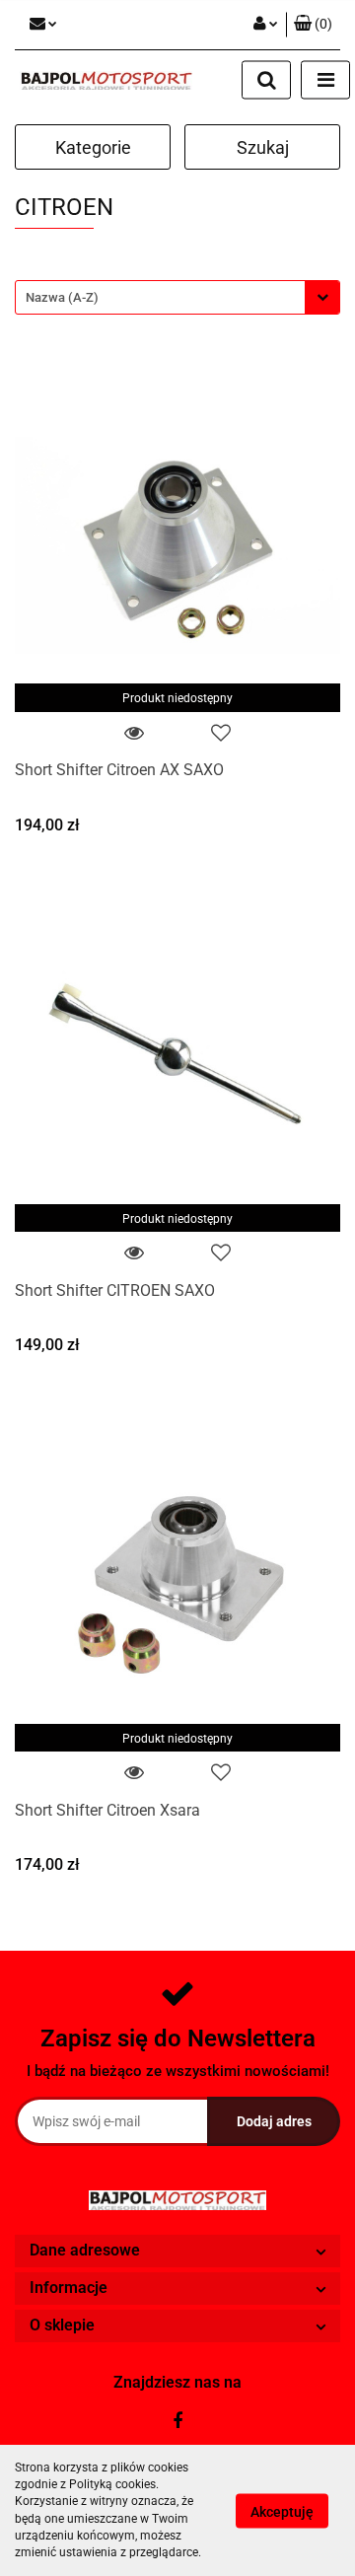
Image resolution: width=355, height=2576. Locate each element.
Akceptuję (282, 2511)
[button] (313, 25)
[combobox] (177, 297)
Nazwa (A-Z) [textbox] (62, 297)
